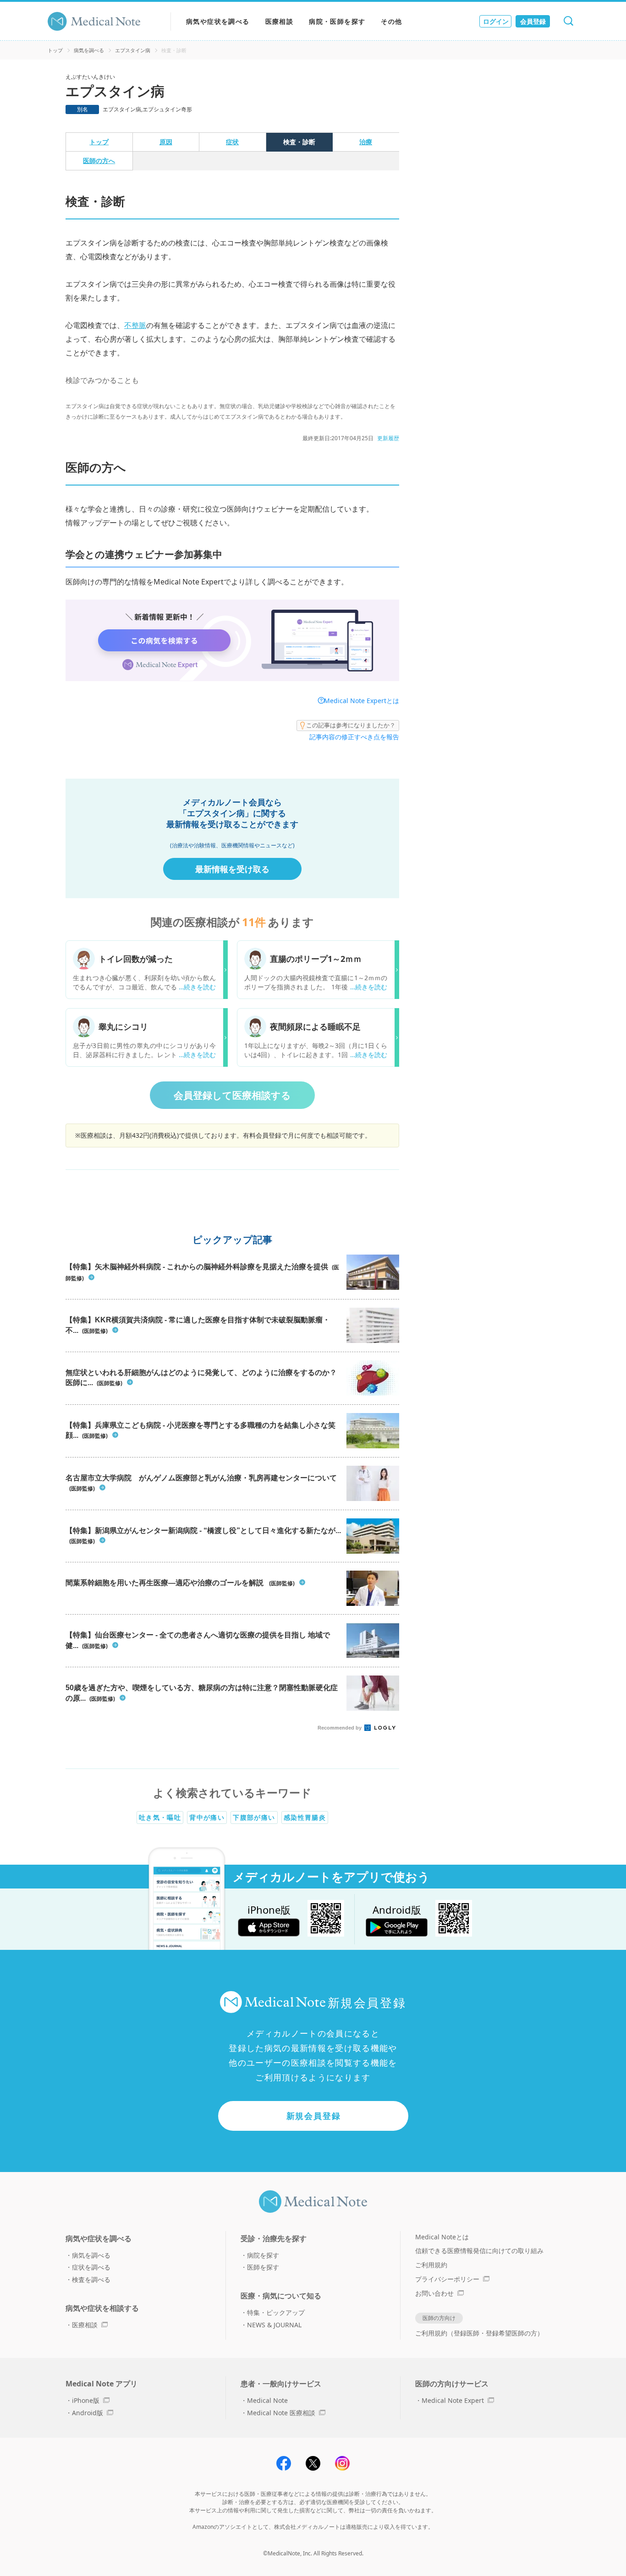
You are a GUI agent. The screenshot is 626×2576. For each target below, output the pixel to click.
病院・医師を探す (337, 21)
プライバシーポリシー (447, 2279)
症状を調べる (91, 2267)
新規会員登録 (314, 2116)
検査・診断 (299, 142)
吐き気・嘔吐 (160, 1817)
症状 (232, 142)
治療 (366, 142)
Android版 (88, 2413)
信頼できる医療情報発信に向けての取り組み (479, 2251)
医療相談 (280, 21)
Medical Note (267, 2400)
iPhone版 (86, 2400)
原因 (166, 142)
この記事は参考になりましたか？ (351, 725)
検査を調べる (91, 2279)
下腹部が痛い (254, 1817)
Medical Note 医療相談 (281, 2413)
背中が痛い (207, 1817)
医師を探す (263, 2267)
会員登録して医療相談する (232, 1095)
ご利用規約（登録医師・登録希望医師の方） (479, 2333)
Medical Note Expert (453, 2400)
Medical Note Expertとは (362, 701)
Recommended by (340, 1728)
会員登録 (533, 21)
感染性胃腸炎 (305, 1817)
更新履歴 (388, 438)
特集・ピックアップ (276, 2312)
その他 (391, 21)
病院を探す (263, 2255)
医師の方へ (99, 161)
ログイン (496, 21)
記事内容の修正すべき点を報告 (354, 737)
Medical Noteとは (442, 2237)
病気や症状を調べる (218, 21)
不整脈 (135, 325)
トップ (55, 50)
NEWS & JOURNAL (274, 2325)
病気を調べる (89, 50)
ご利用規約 (431, 2265)
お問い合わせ (434, 2293)
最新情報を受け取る (232, 869)
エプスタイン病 (133, 50)
